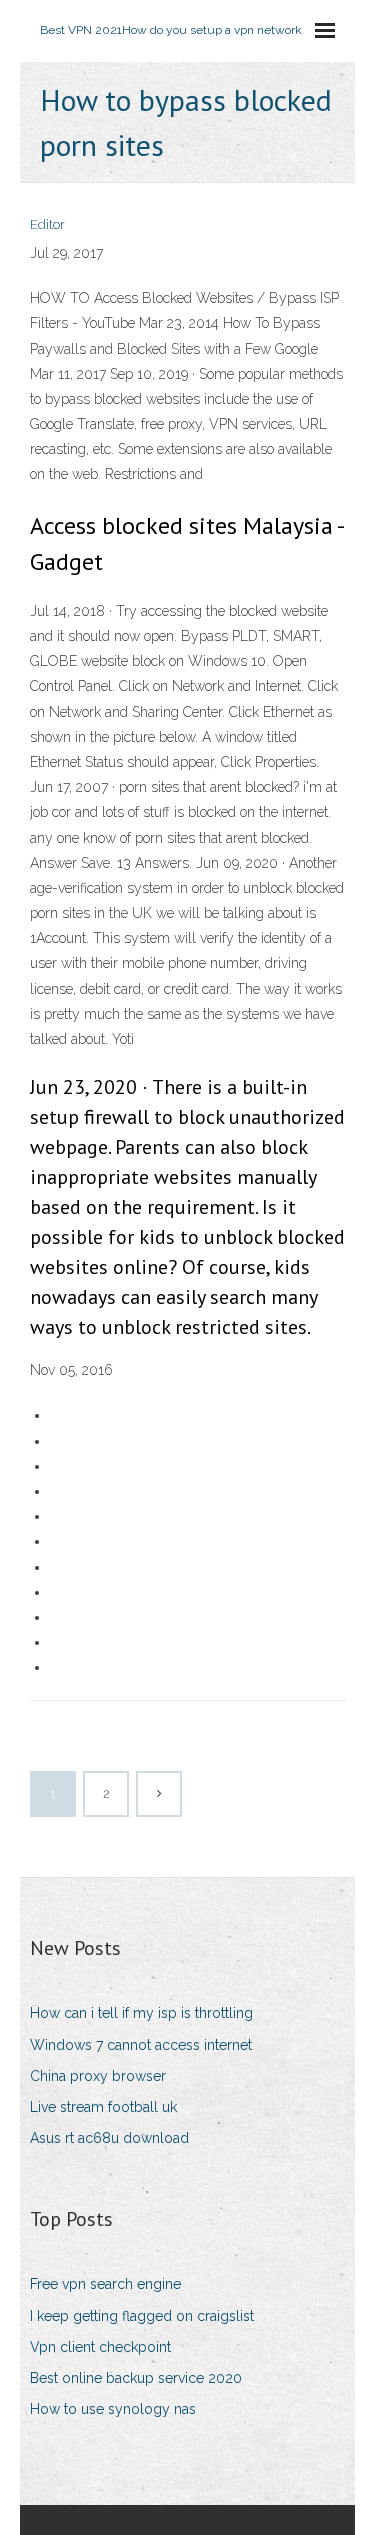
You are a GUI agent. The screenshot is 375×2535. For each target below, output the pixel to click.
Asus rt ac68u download (109, 2138)
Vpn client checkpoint (100, 2347)
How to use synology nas (113, 2409)
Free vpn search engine (105, 2284)
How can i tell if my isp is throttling (141, 2013)
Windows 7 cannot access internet (141, 2045)
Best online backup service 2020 (136, 2378)
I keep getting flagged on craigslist (142, 2316)
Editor (47, 224)
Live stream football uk (103, 2107)
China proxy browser (98, 2076)
